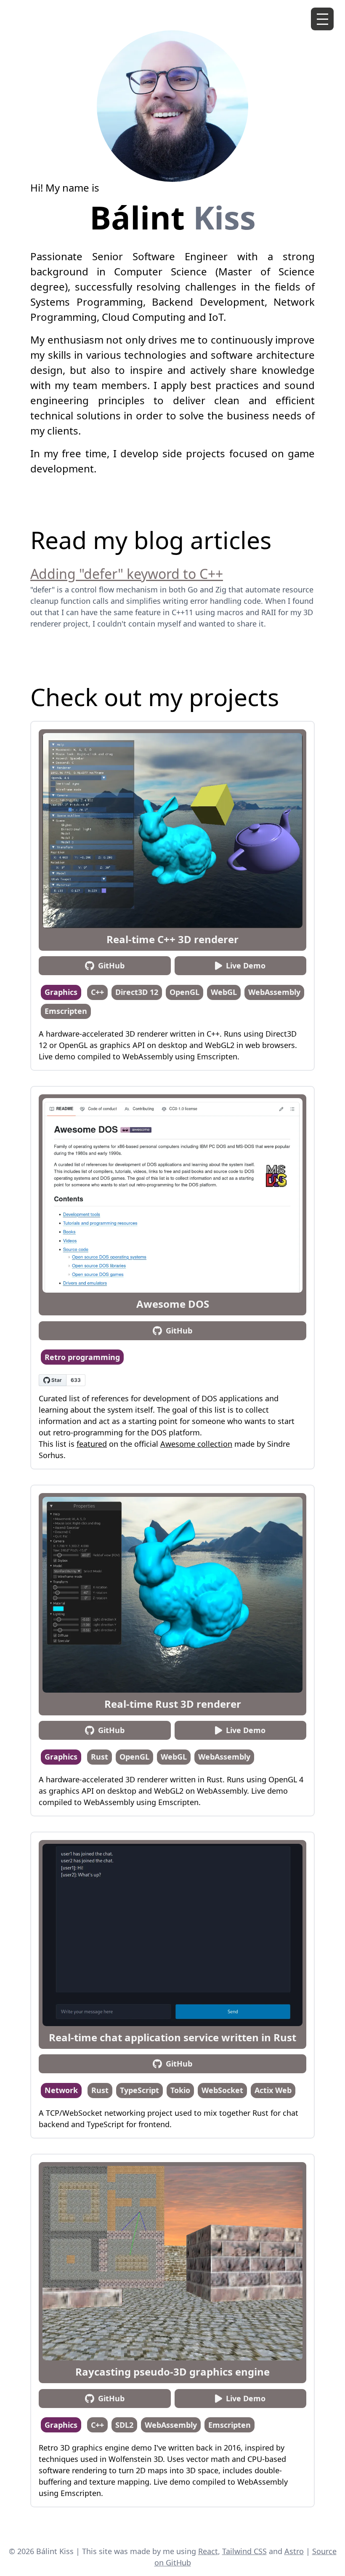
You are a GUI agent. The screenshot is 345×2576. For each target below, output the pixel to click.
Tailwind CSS (244, 2551)
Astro (294, 2551)
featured (92, 1444)
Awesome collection (196, 1444)
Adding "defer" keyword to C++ (127, 574)
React (208, 2551)
